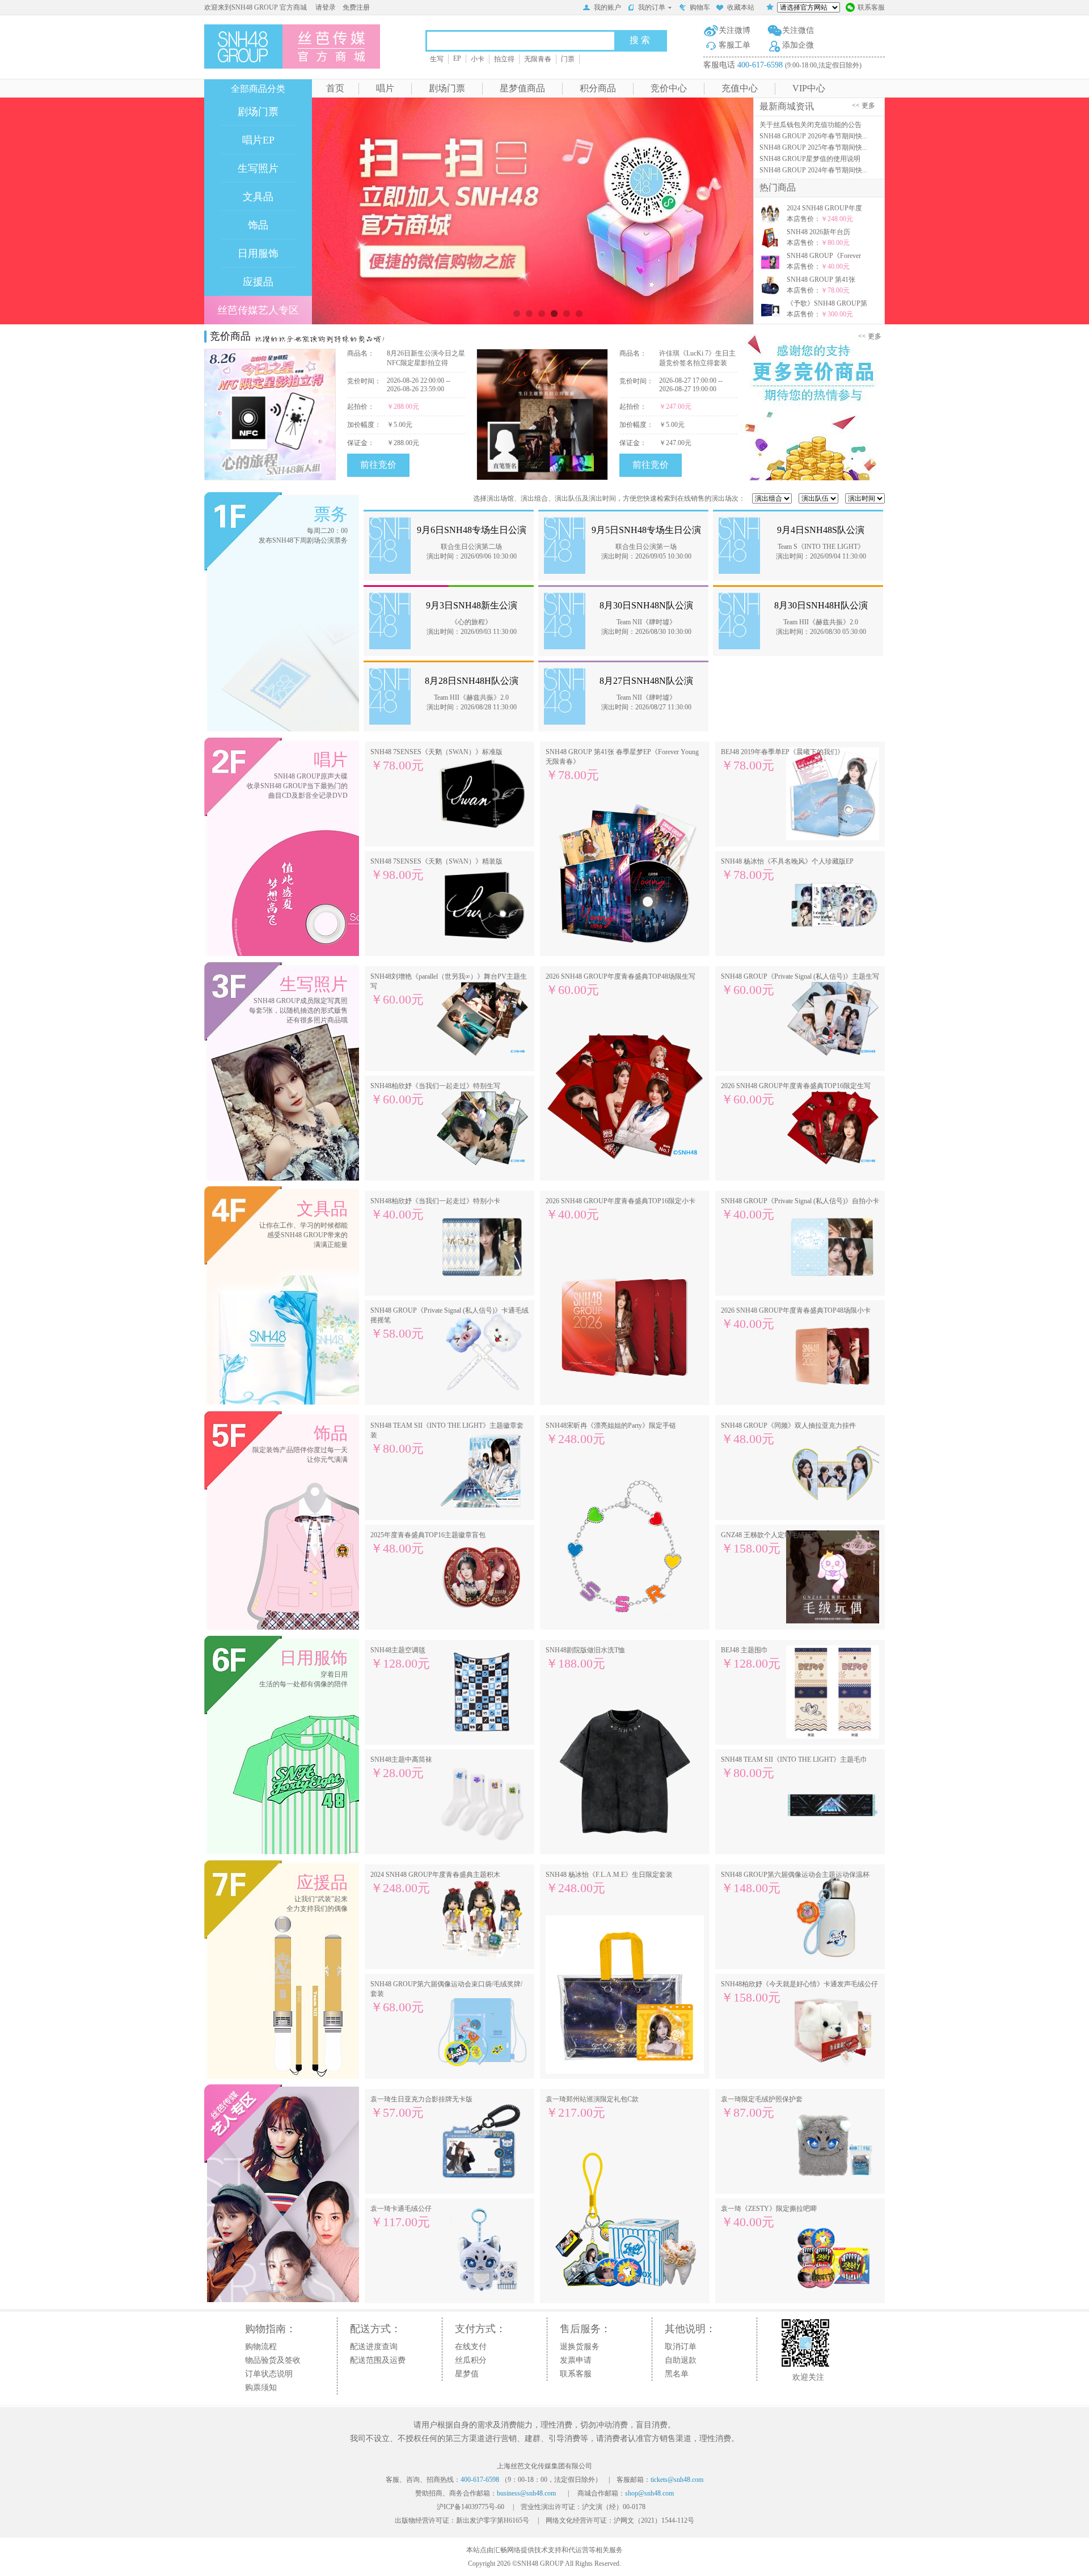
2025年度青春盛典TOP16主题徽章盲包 (428, 1543)
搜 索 (640, 40)
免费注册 (356, 7)
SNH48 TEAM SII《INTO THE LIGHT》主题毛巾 (794, 1768)
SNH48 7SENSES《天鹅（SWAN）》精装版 (436, 870)
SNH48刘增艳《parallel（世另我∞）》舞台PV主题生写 (449, 989)
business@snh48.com (526, 2493)
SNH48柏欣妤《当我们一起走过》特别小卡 (435, 1209)
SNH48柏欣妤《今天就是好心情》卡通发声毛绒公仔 (799, 1992)
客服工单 (735, 45)
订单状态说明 (269, 2374)
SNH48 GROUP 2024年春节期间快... (813, 170)
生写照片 (258, 168)
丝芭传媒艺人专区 (258, 310)
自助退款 (681, 2360)
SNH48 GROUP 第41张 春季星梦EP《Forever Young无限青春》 (622, 765)
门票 (568, 59)
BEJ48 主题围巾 (751, 1658)
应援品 (258, 282)
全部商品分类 (258, 89)
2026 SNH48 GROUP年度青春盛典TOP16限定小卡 (621, 1209)
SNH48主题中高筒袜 (401, 1768)
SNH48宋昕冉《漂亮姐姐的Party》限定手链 (611, 1434)
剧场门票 (447, 88)
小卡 (478, 59)
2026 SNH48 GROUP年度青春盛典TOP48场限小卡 (796, 1319)
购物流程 (261, 2347)
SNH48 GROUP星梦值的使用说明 (810, 159)
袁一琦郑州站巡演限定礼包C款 (592, 2107)
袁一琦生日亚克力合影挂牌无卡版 (421, 2107)
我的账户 (607, 7)
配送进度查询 (374, 2347)
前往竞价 (378, 465)
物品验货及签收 (273, 2360)
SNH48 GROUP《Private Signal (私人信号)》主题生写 (800, 985)
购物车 (700, 7)
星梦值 (467, 2374)
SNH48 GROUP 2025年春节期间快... (813, 147)
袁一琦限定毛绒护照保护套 (762, 2107)
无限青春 (538, 59)
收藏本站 (741, 7)
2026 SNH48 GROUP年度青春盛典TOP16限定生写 (796, 1094)
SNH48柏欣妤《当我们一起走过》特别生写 (435, 1094)
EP (457, 58)
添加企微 (798, 45)
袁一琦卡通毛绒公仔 (401, 2217)
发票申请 (576, 2360)
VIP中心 (809, 88)
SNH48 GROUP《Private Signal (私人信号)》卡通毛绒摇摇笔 (449, 1323)
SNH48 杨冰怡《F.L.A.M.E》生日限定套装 (609, 1883)
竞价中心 (669, 88)
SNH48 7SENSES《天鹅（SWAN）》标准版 (436, 760)
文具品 (258, 197)
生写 (437, 59)
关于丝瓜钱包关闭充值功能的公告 (811, 125)
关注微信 (798, 30)
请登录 (326, 7)
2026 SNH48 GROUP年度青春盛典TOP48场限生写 (621, 985)
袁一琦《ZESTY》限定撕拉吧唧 (769, 2217)
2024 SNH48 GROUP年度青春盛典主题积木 (435, 1883)
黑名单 (677, 2374)
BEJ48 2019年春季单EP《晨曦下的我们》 (782, 760)
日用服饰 (258, 253)
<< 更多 (865, 105)
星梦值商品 (522, 88)
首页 (335, 88)
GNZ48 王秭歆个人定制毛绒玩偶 (770, 1543)
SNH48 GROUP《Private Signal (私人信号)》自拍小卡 (800, 1209)
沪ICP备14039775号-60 (470, 2507)
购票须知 (261, 2387)
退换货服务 (580, 2347)
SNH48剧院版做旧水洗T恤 (585, 1658)
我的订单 (652, 7)
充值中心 (740, 88)
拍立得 (504, 59)
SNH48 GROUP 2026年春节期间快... (813, 136)
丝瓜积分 (471, 2360)
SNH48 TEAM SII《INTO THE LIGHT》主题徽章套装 (447, 1439)
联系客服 (871, 7)
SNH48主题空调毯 (400, 1658)
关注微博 (735, 30)
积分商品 (598, 88)
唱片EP (258, 140)
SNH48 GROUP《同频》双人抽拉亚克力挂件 (788, 1434)
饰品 (258, 225)
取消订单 (681, 2347)
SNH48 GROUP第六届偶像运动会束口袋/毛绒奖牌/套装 (446, 1997)
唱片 (385, 88)
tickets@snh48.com (677, 2480)
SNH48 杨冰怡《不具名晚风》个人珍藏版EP (787, 870)
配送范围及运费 (378, 2360)
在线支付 (471, 2347)
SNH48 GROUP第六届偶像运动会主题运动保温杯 (795, 1883)
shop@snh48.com (649, 2493)
